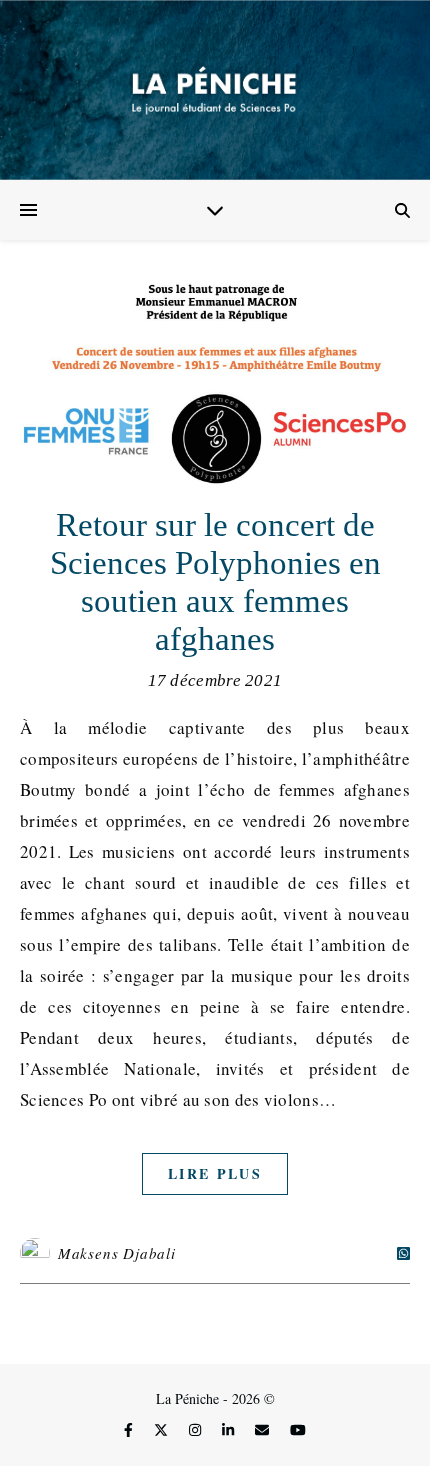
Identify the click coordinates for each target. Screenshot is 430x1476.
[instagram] (197, 1430)
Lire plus (215, 1173)
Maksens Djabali (117, 1253)
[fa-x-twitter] (163, 1430)
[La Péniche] (215, 90)
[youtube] (298, 1430)
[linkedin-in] (230, 1430)
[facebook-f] (130, 1430)
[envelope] (264, 1430)
